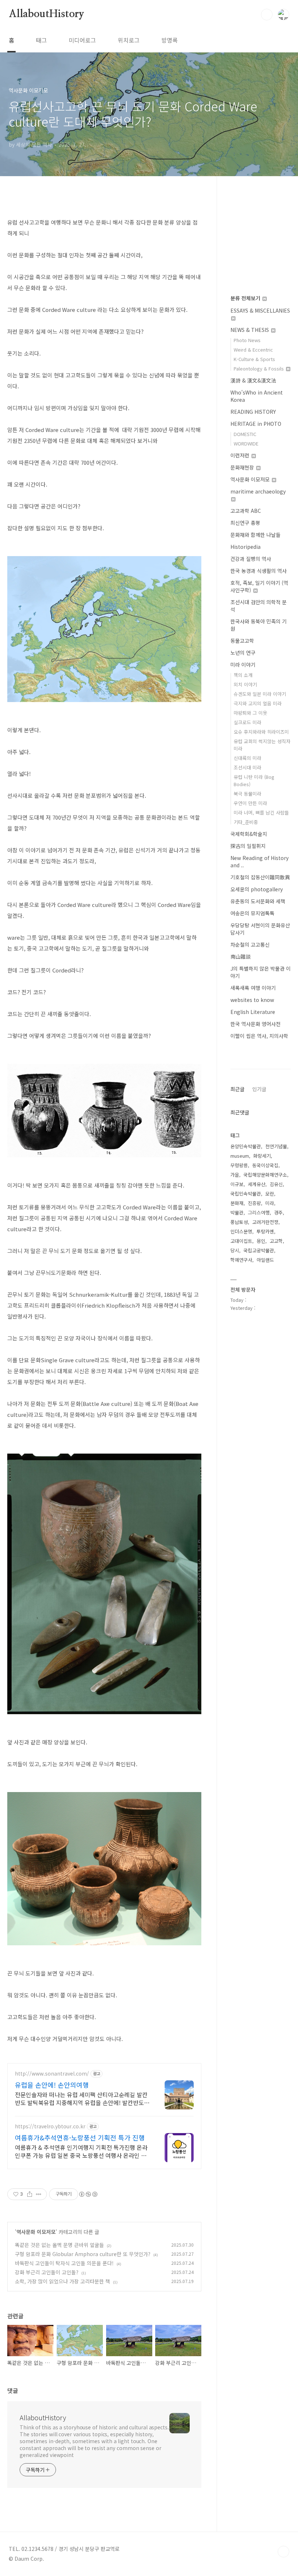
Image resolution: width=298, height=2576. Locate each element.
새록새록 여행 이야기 (253, 988)
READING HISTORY (253, 412)
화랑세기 (262, 1156)
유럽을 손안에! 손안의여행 (52, 2085)
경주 (278, 1212)
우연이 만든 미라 (250, 803)
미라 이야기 (243, 665)
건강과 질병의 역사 (251, 559)
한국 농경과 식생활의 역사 (259, 571)
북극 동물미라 (247, 794)
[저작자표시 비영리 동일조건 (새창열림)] (88, 2194)
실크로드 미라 (247, 722)
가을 (235, 1175)
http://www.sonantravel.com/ (52, 2074)
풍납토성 (239, 1222)
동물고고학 (242, 641)
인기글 (259, 1089)
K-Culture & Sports (254, 359)
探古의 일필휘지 (248, 846)
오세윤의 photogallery (257, 889)
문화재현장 (243, 467)
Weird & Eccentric (253, 350)
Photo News (247, 340)
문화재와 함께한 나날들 (255, 535)
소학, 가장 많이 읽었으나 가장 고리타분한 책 (63, 2281)
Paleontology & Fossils (259, 368)
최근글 (237, 1089)
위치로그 (129, 40)
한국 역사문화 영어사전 (255, 1024)
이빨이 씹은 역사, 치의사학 (259, 1036)
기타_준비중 (246, 822)
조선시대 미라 (247, 767)
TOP (283, 2552)
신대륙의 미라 (247, 758)
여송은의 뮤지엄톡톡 (252, 913)
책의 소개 (243, 675)
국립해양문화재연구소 (265, 1175)
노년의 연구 (243, 653)
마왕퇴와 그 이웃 (250, 713)
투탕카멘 (265, 1231)
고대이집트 (241, 1241)
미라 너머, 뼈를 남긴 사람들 (261, 813)
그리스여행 (259, 1212)
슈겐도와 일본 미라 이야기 (260, 694)
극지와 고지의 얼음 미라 (258, 703)
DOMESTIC (245, 434)
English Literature (253, 1012)
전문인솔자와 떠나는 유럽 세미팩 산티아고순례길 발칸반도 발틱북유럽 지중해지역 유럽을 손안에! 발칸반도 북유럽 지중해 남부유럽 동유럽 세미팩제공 (81, 2098)
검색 (267, 15)
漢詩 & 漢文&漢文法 (253, 380)
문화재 (237, 1203)
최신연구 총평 (245, 523)
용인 (261, 1241)
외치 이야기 (245, 684)
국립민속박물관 (246, 1194)
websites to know (252, 1000)
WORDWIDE (246, 443)
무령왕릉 (239, 1165)
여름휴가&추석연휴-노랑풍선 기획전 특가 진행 (80, 2137)
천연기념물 (276, 1146)
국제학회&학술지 (249, 834)
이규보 (237, 1184)
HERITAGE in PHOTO (256, 424)
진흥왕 (254, 1203)
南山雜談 (241, 956)
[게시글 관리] (39, 2194)
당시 (235, 1250)
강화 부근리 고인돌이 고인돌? (47, 2272)
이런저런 (241, 455)
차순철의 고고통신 (250, 944)
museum (240, 1156)
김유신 (276, 1184)
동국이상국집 (265, 1165)
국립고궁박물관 (259, 1250)
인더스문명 (241, 1231)
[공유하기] (30, 2194)
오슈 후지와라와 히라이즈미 (261, 732)
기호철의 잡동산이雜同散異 (260, 877)
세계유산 (257, 1184)
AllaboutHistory (47, 14)
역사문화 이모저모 (36, 2232)
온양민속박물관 (246, 1146)
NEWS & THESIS (250, 330)
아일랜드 (265, 1260)
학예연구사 (241, 1260)
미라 (270, 1203)
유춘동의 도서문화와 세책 (258, 901)
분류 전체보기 (246, 298)
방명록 (170, 40)
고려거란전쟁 (265, 1222)
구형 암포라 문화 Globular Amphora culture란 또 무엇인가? (83, 2254)
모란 (270, 1194)
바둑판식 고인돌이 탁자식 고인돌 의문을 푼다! (64, 2263)
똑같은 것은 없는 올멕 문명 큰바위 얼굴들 (59, 2245)
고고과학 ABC (246, 511)
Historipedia (245, 547)
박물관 (237, 1212)
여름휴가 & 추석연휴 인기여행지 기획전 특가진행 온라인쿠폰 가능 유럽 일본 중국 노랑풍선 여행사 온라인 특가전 (81, 2151)
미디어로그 (82, 40)
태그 (41, 40)
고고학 (276, 1241)
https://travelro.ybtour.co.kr (50, 2126)
